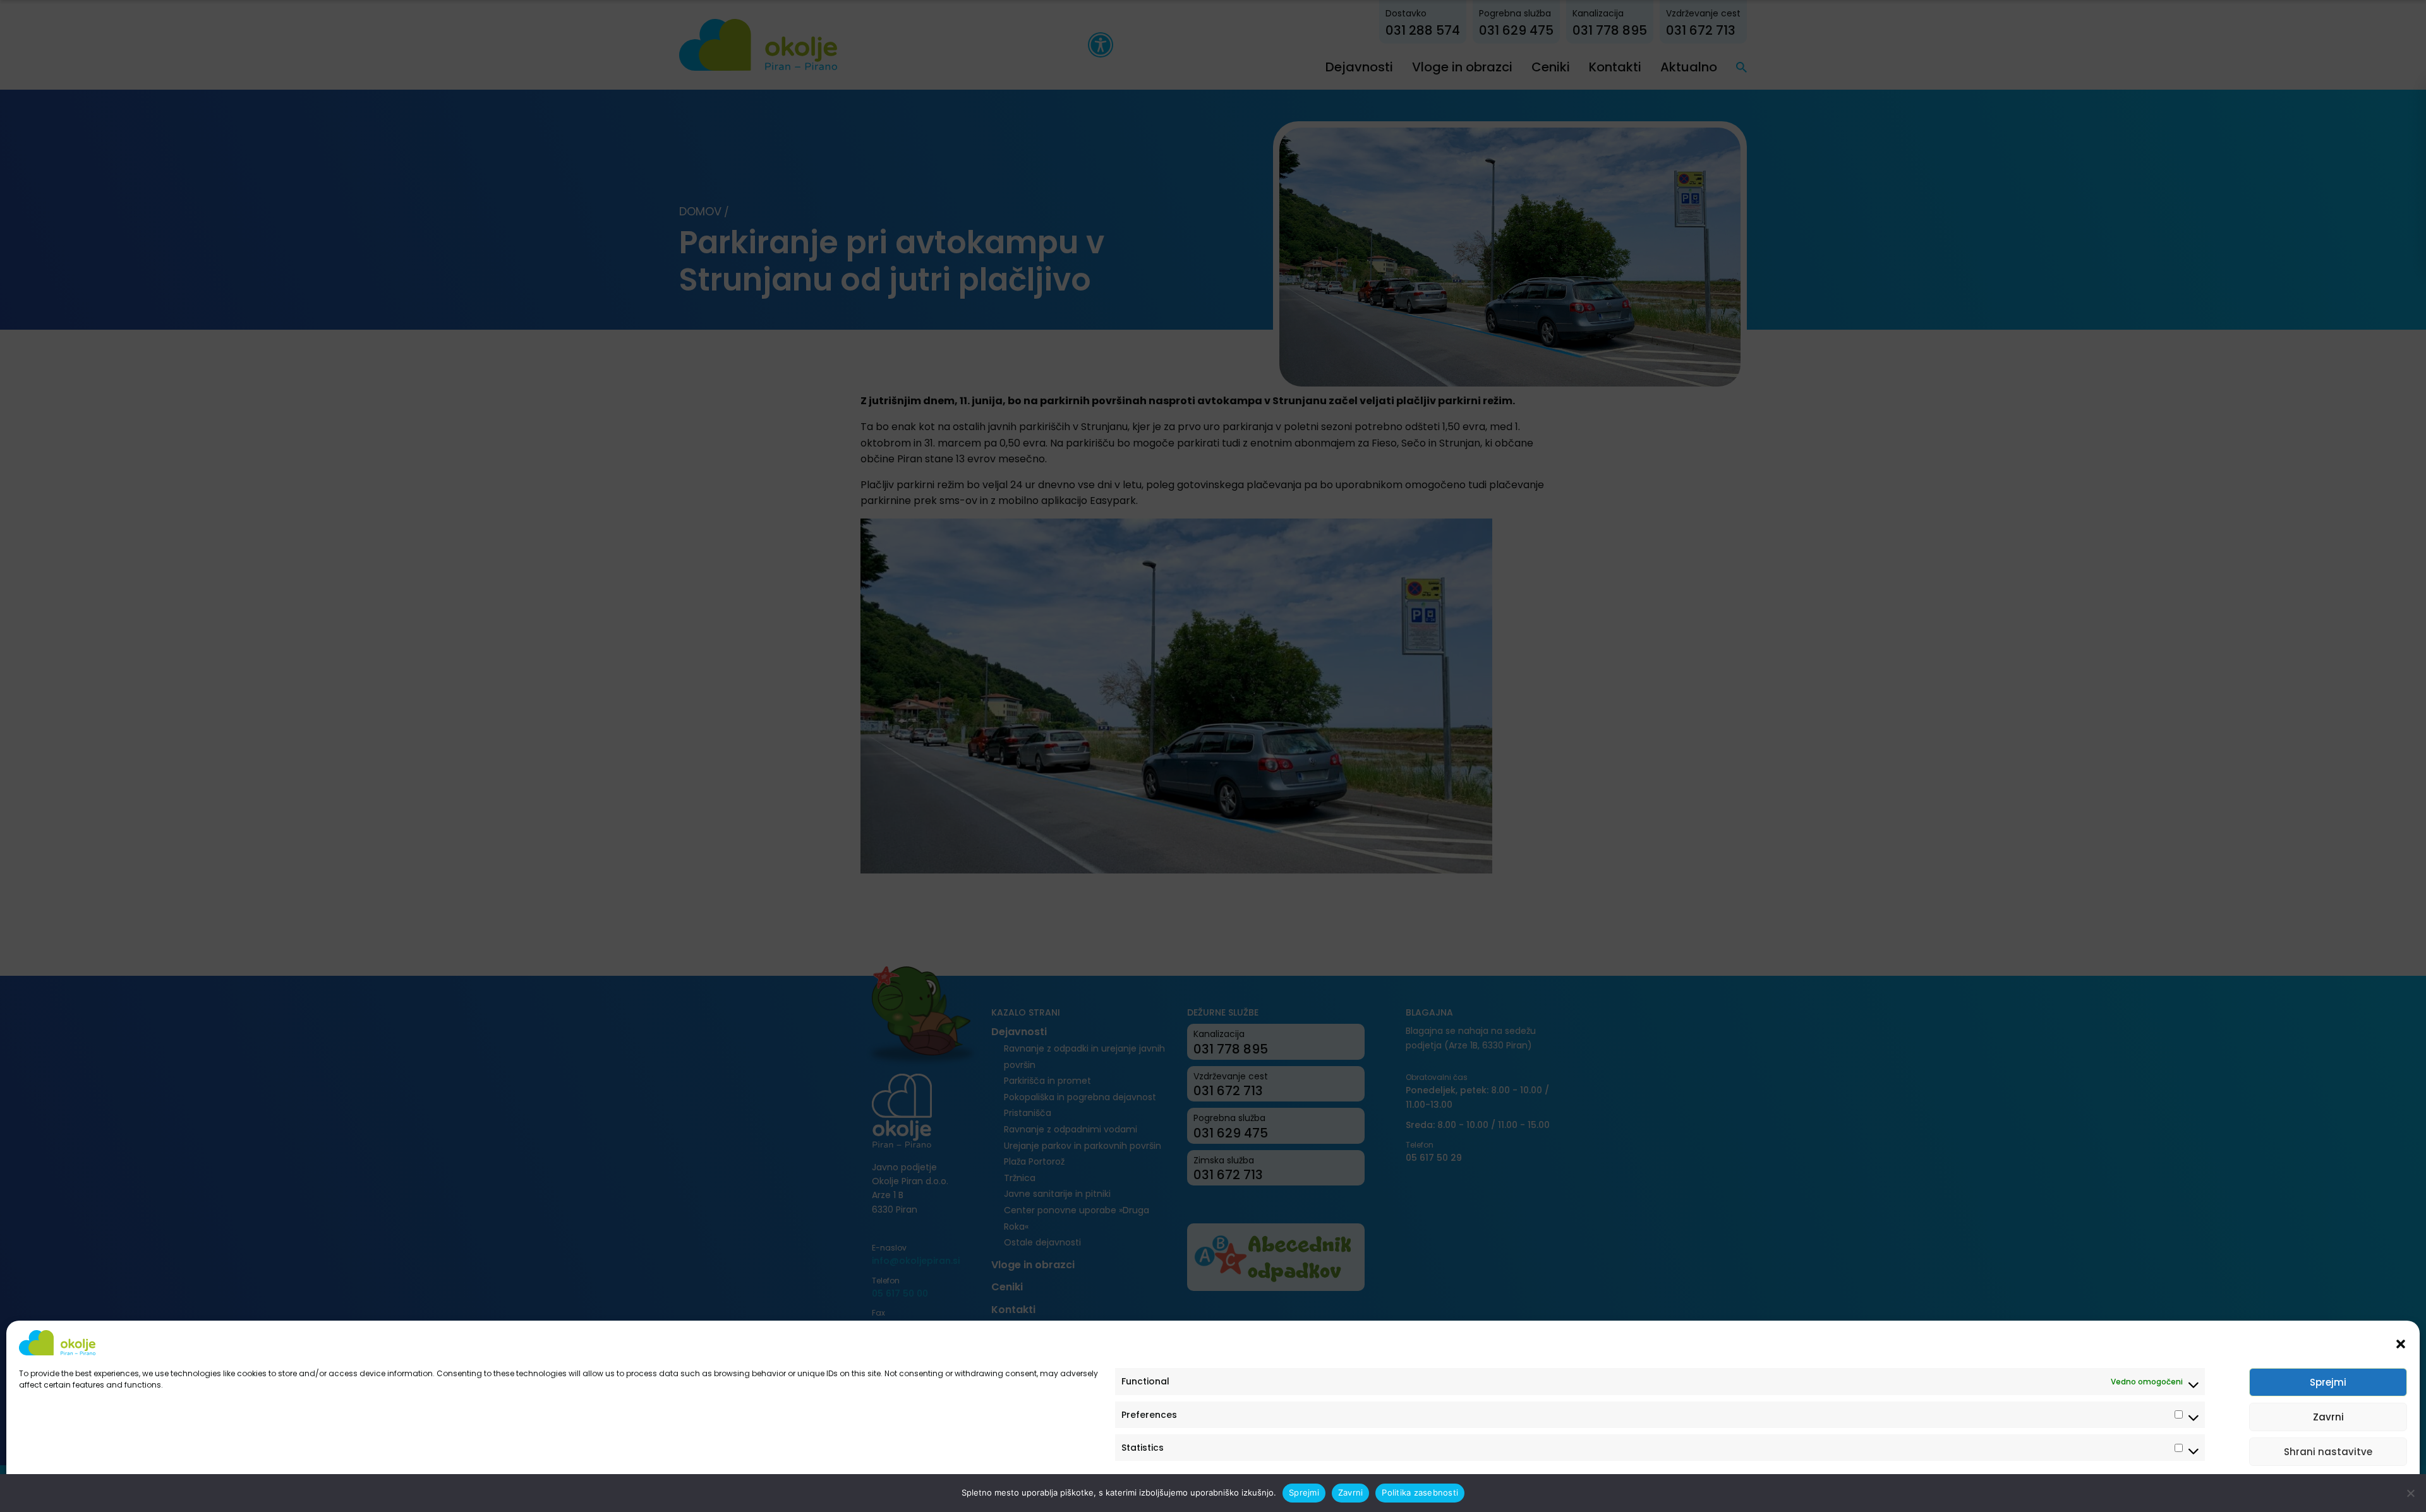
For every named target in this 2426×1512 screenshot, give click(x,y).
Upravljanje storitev (2358, 1488)
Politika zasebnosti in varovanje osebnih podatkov (115, 1488)
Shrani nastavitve (2328, 1452)
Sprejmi (2328, 1382)
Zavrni (2328, 1417)
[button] (2401, 1343)
